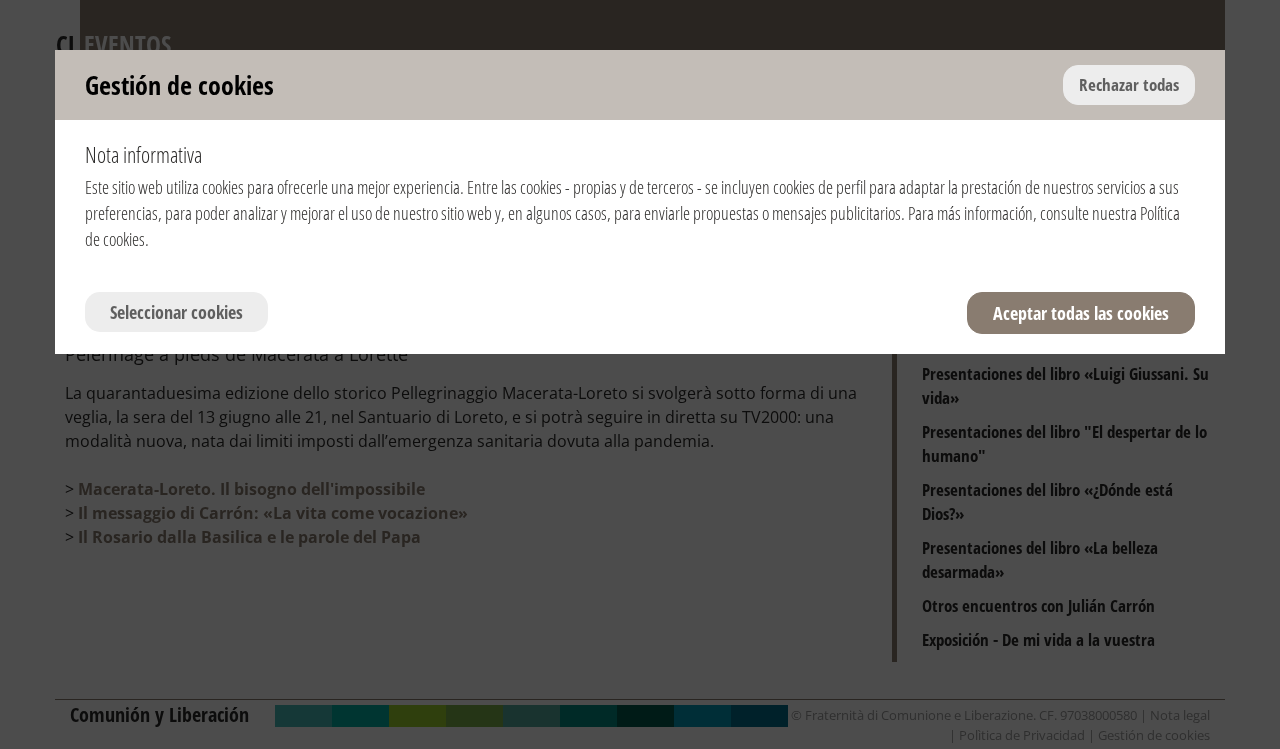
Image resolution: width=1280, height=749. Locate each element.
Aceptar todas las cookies (1081, 313)
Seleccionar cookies (176, 312)
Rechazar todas (1129, 84)
